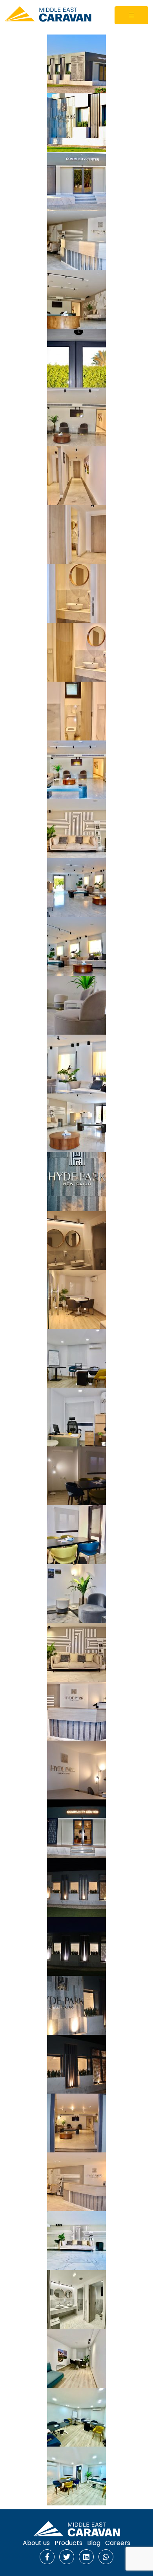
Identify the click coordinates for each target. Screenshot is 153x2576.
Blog (94, 2543)
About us (36, 2543)
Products (68, 2543)
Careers (118, 2543)
